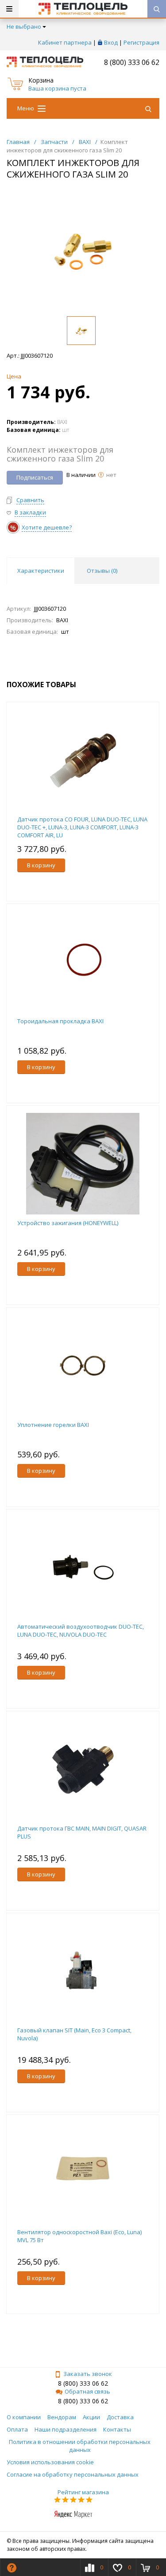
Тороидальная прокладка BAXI (60, 1021)
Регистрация (141, 42)
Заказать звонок (88, 2374)
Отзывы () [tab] (102, 571)
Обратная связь (87, 2391)
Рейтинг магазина (83, 2492)
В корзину (41, 865)
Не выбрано (24, 26)
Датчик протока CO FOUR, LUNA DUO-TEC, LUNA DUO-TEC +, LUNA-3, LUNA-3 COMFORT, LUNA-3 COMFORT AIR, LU (82, 827)
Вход (111, 42)
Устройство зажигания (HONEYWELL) (68, 1223)
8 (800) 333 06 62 (132, 62)
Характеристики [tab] (41, 571)
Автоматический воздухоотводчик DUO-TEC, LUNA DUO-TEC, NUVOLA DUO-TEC (81, 1630)
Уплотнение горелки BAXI (53, 1425)
